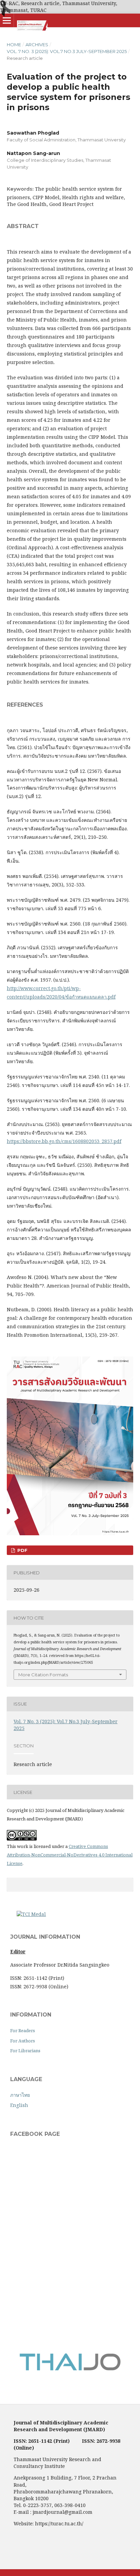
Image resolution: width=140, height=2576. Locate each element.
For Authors (23, 2041)
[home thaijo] (70, 2369)
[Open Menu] (7, 20)
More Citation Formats (43, 1675)
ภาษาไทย (20, 2095)
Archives (37, 45)
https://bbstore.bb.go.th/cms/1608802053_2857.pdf (64, 1141)
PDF (22, 1550)
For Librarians (25, 2051)
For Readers (23, 2030)
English (19, 2105)
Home (14, 45)
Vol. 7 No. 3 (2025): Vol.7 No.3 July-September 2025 (67, 51)
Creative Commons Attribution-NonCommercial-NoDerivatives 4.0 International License (70, 1855)
